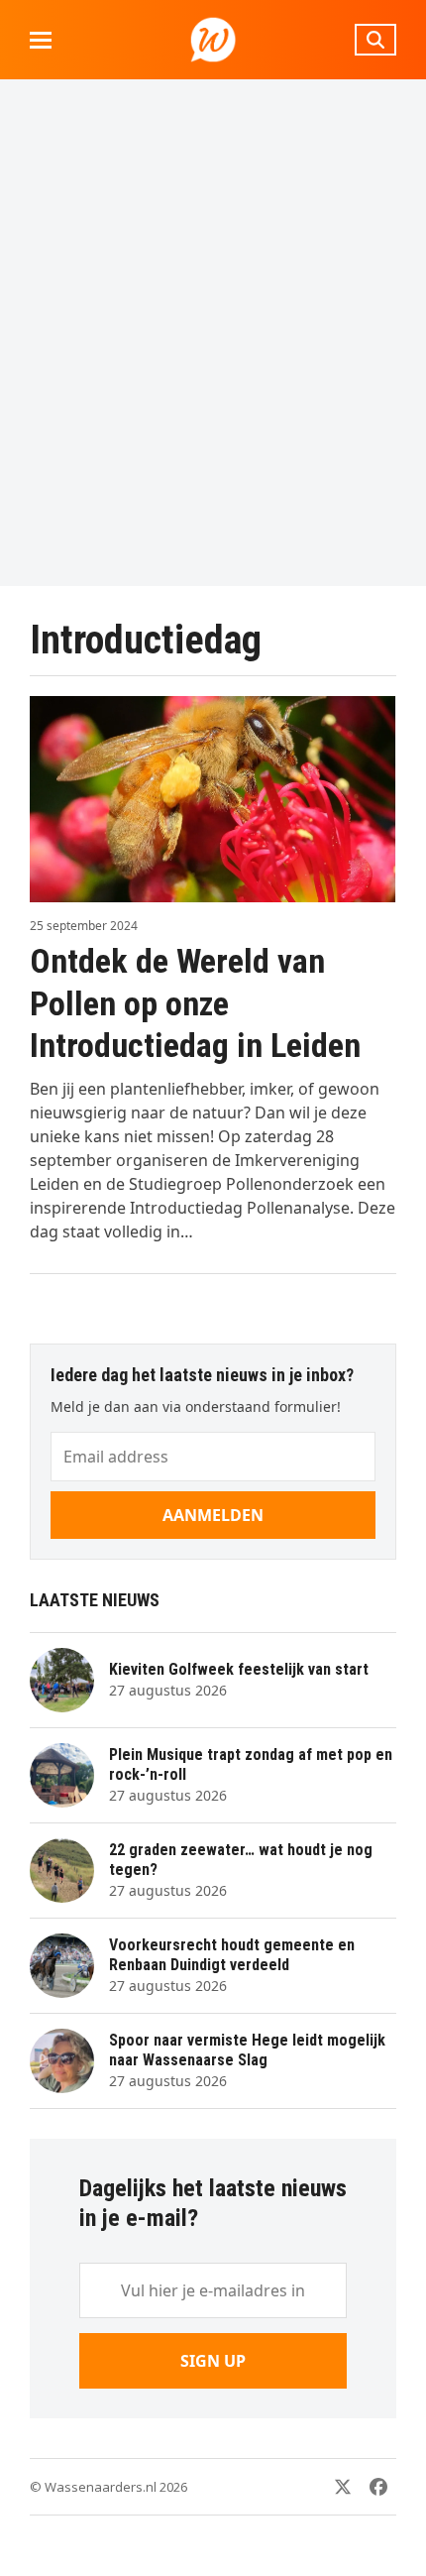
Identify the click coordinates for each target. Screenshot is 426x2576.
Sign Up (213, 2361)
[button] (41, 40)
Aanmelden (213, 1515)
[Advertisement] (213, 332)
